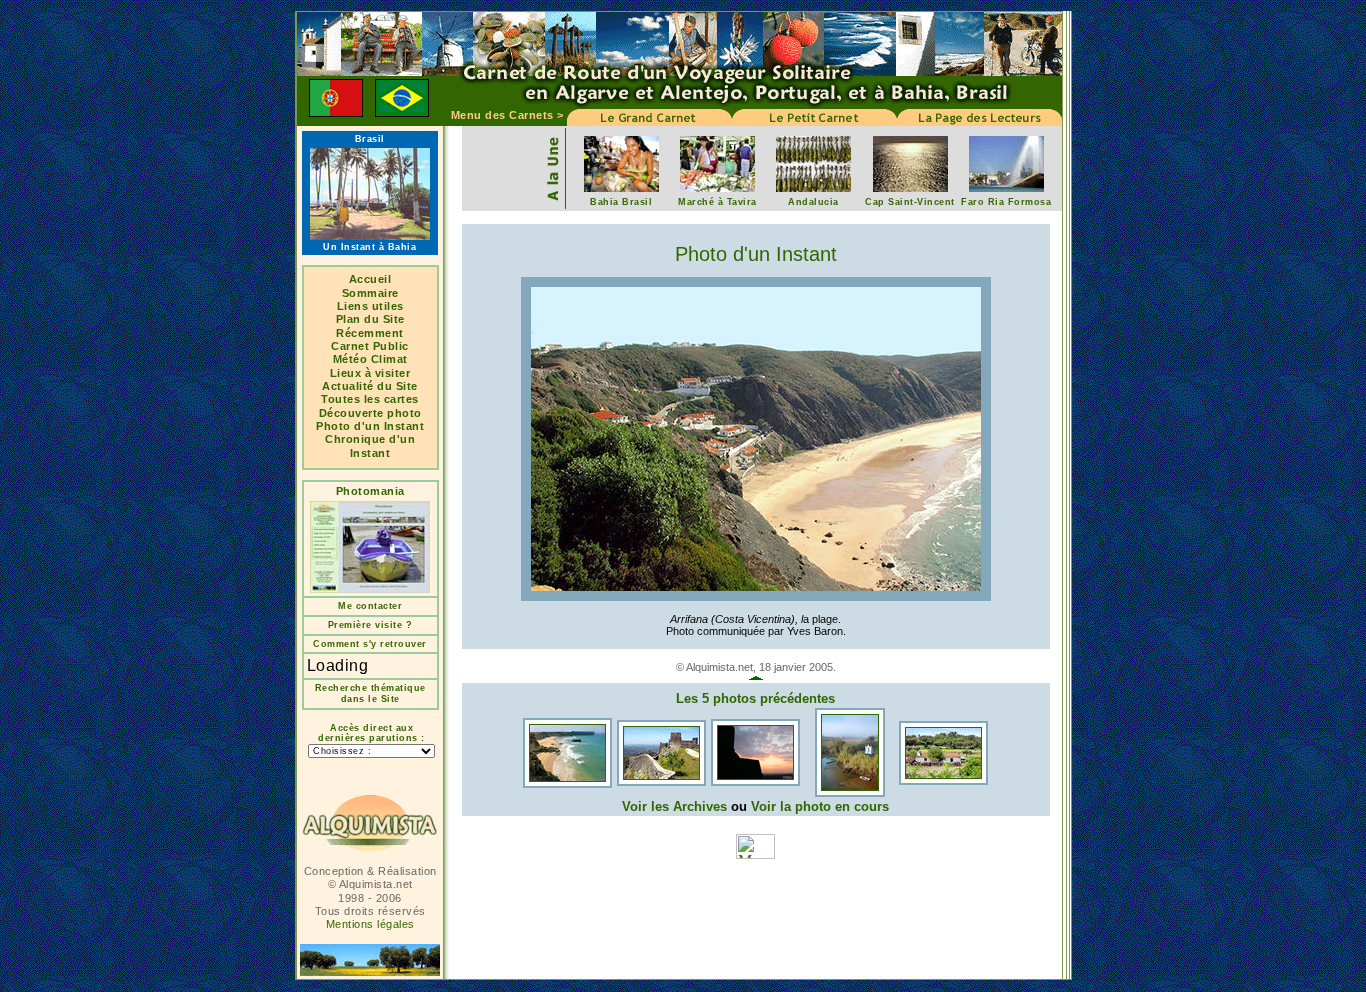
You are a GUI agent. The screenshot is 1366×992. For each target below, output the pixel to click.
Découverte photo (370, 413)
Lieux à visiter (370, 373)
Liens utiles (370, 306)
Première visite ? (370, 625)
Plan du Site (370, 319)
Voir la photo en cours (820, 806)
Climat (389, 359)
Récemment (370, 333)
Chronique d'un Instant (370, 445)
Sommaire (370, 293)
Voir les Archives (674, 806)
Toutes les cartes (370, 399)
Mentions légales (370, 924)
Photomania (370, 491)
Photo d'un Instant (370, 426)
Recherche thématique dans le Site (370, 693)
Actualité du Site (370, 386)
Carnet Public (370, 346)
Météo (352, 359)
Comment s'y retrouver (370, 644)
